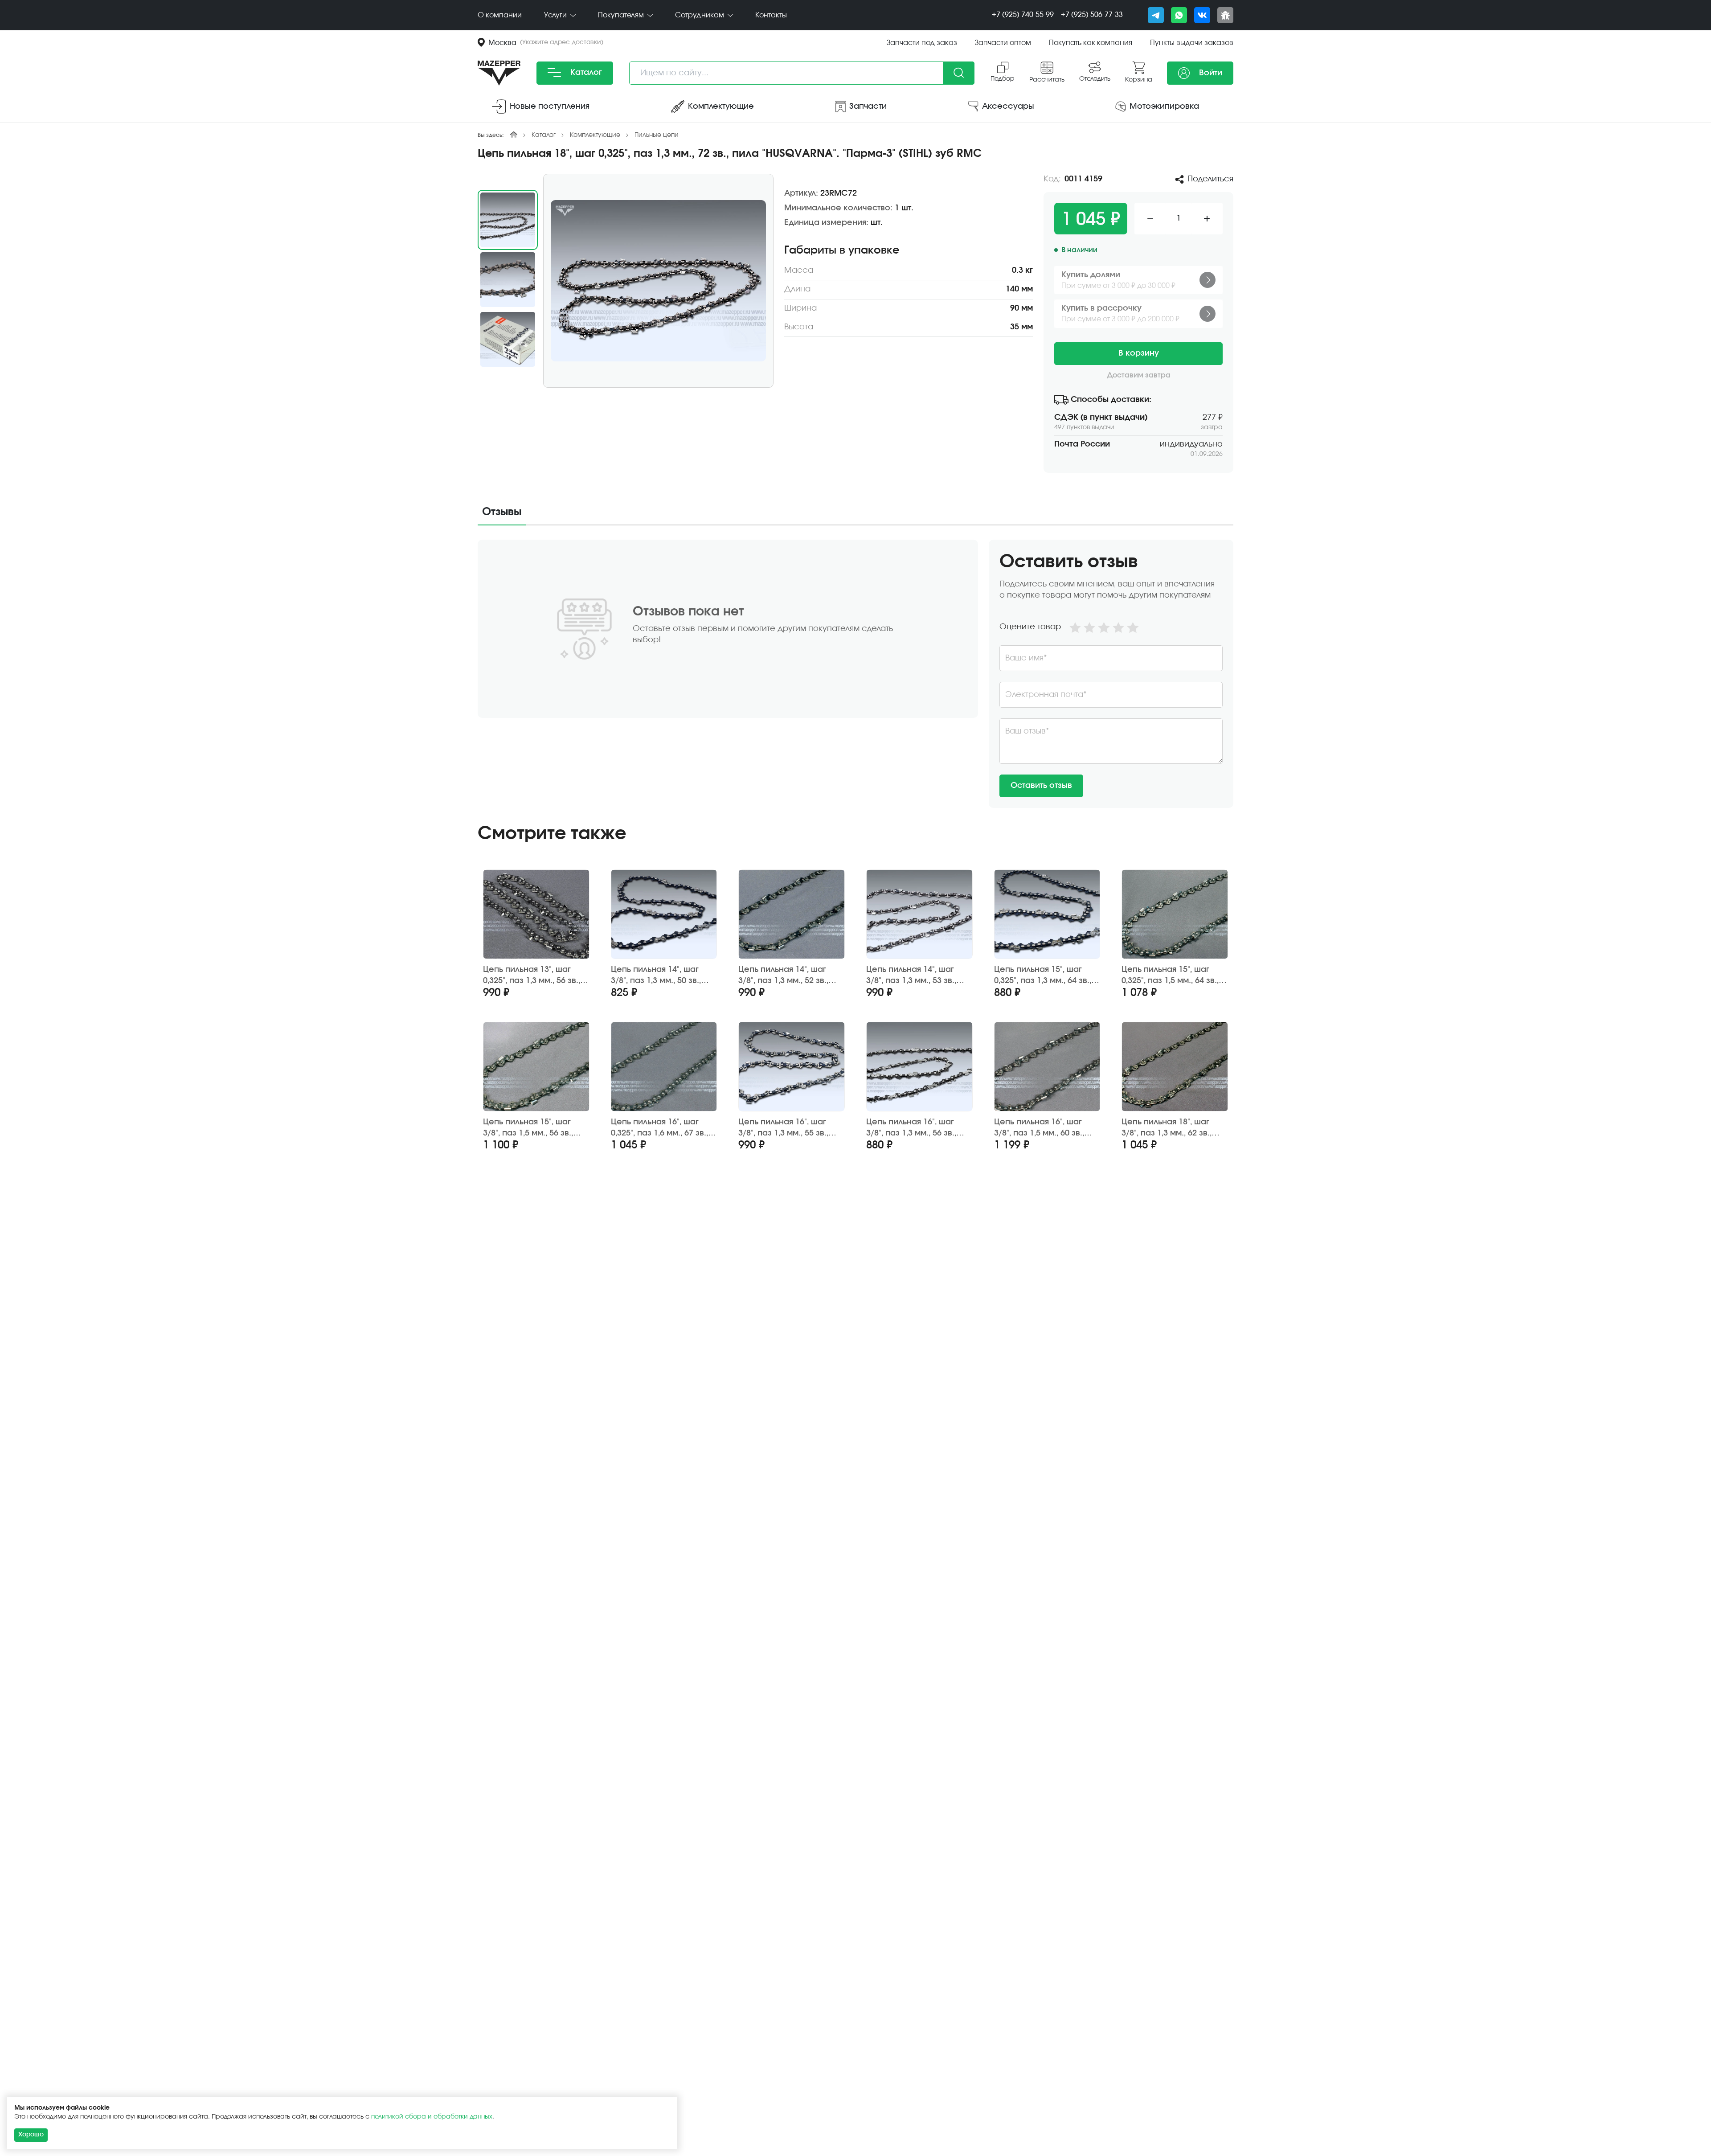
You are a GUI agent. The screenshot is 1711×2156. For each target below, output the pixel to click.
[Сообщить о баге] (1225, 15)
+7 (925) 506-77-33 (1092, 15)
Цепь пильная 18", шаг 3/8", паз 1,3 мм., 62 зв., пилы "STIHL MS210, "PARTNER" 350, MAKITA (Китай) (1167, 1128)
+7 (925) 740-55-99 (1023, 15)
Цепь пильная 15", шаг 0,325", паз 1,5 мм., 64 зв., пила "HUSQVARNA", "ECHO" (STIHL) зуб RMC (1170, 976)
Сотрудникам (700, 15)
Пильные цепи (657, 135)
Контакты (771, 15)
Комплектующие (595, 135)
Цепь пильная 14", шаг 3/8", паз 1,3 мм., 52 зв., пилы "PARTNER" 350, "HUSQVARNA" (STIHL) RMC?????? (783, 976)
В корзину (1139, 353)
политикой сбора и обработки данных (432, 2117)
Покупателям (622, 15)
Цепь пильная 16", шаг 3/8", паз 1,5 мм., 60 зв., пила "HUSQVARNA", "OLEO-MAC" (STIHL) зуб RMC (1040, 1128)
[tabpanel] (855, 674)
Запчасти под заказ (922, 43)
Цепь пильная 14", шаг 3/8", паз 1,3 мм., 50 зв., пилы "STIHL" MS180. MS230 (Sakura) (662, 976)
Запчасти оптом (1003, 43)
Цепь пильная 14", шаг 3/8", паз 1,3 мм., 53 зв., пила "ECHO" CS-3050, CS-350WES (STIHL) (917, 976)
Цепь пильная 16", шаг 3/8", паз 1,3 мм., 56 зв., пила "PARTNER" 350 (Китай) (911, 1128)
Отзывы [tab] (502, 512)
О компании (500, 15)
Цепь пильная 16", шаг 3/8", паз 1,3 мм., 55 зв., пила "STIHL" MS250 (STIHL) (788, 1128)
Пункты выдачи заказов (1192, 43)
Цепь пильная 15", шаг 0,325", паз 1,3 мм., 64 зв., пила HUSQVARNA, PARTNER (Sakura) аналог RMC (1044, 976)
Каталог (585, 73)
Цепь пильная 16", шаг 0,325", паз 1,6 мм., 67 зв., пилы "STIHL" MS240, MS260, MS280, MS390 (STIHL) (663, 1128)
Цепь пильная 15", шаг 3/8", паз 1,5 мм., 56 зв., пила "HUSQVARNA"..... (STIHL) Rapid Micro (528, 1128)
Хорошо (31, 2135)
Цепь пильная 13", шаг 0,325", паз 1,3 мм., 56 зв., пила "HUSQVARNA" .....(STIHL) (532, 976)
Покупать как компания (1091, 43)
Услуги (556, 15)
